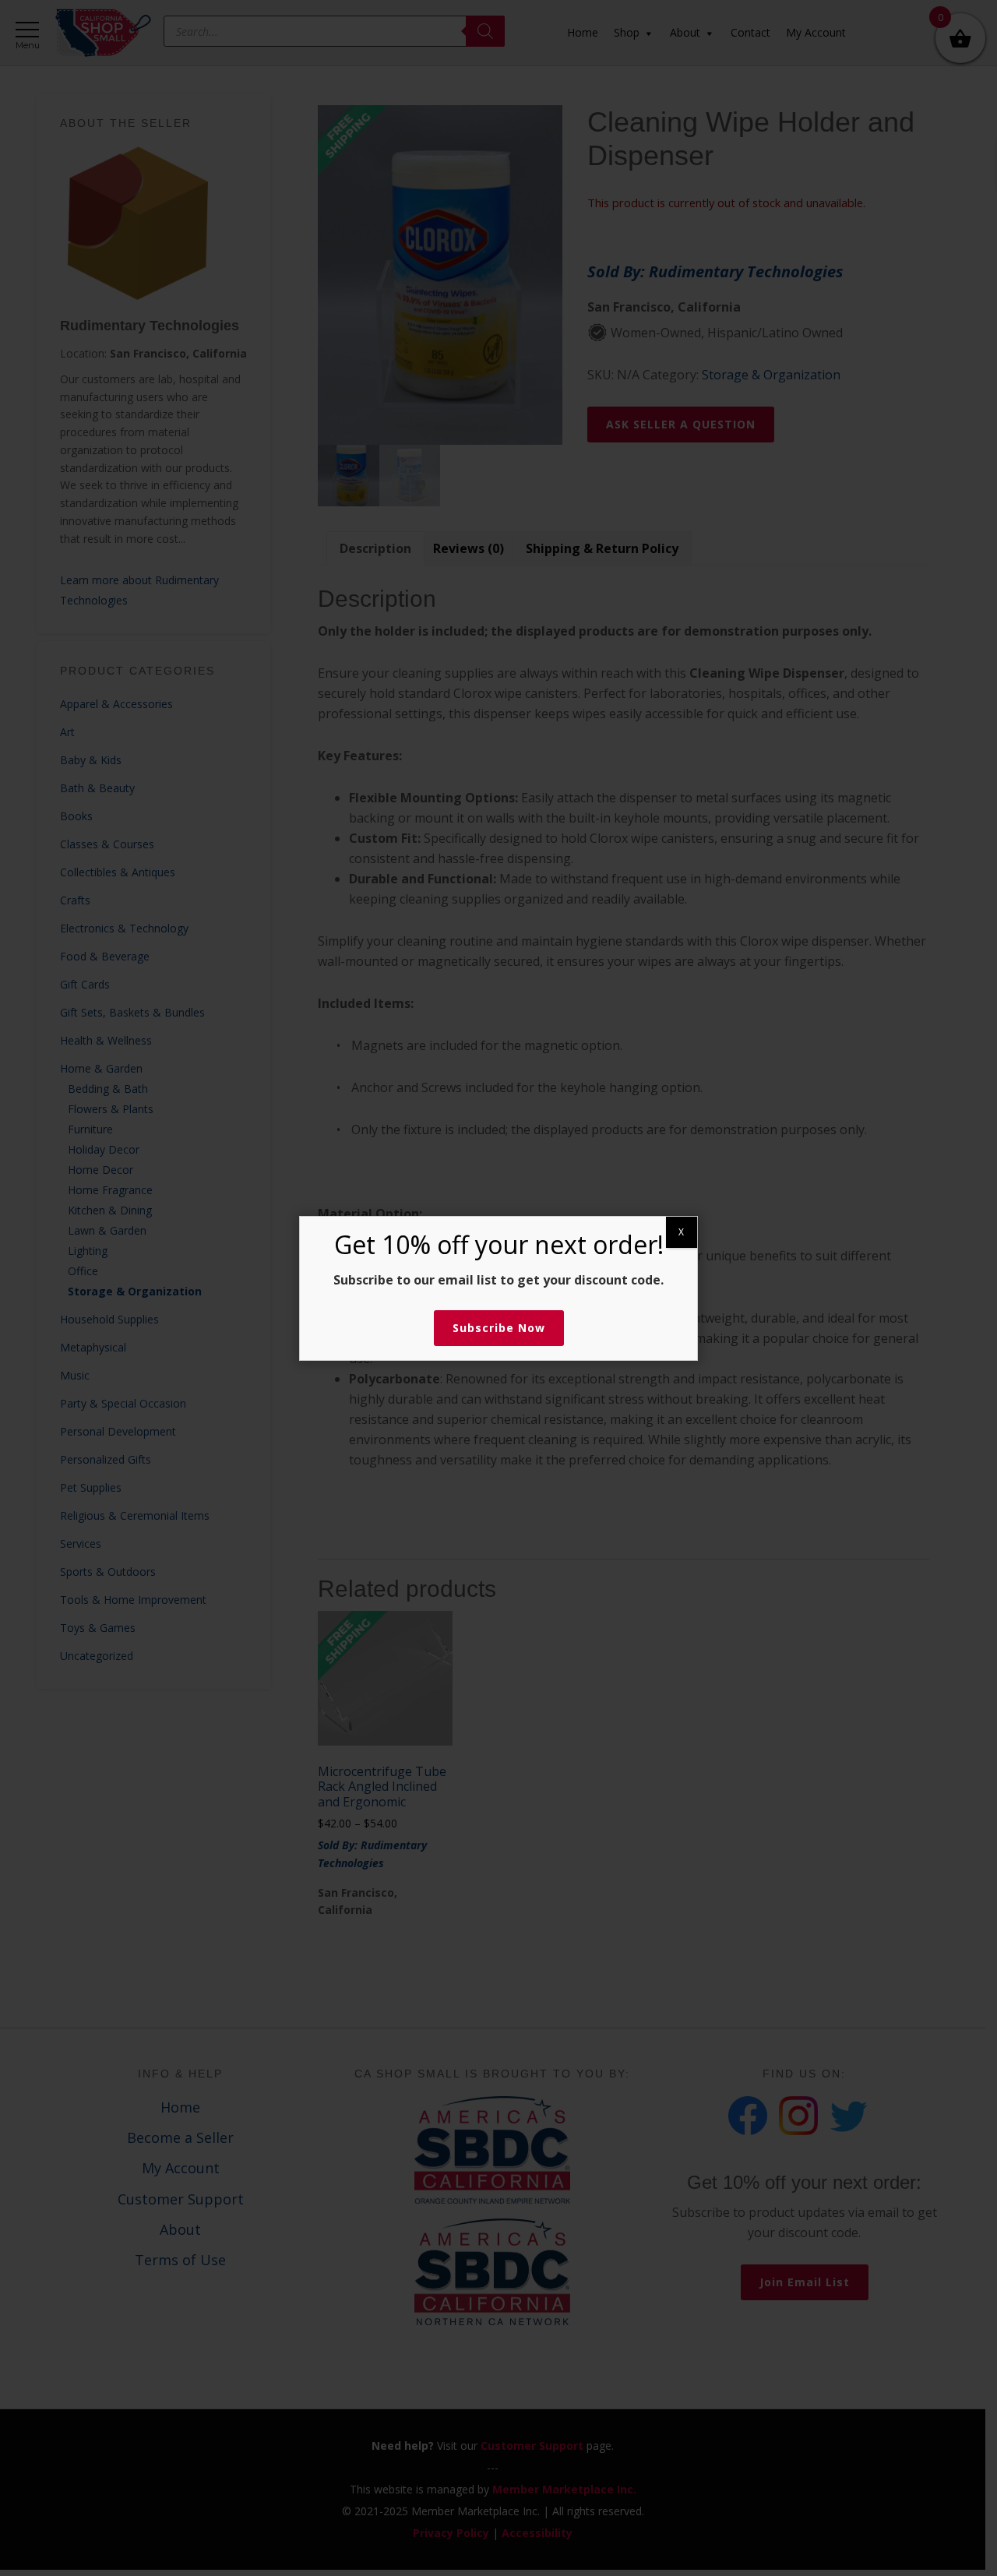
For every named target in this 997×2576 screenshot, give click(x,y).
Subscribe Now (499, 1328)
